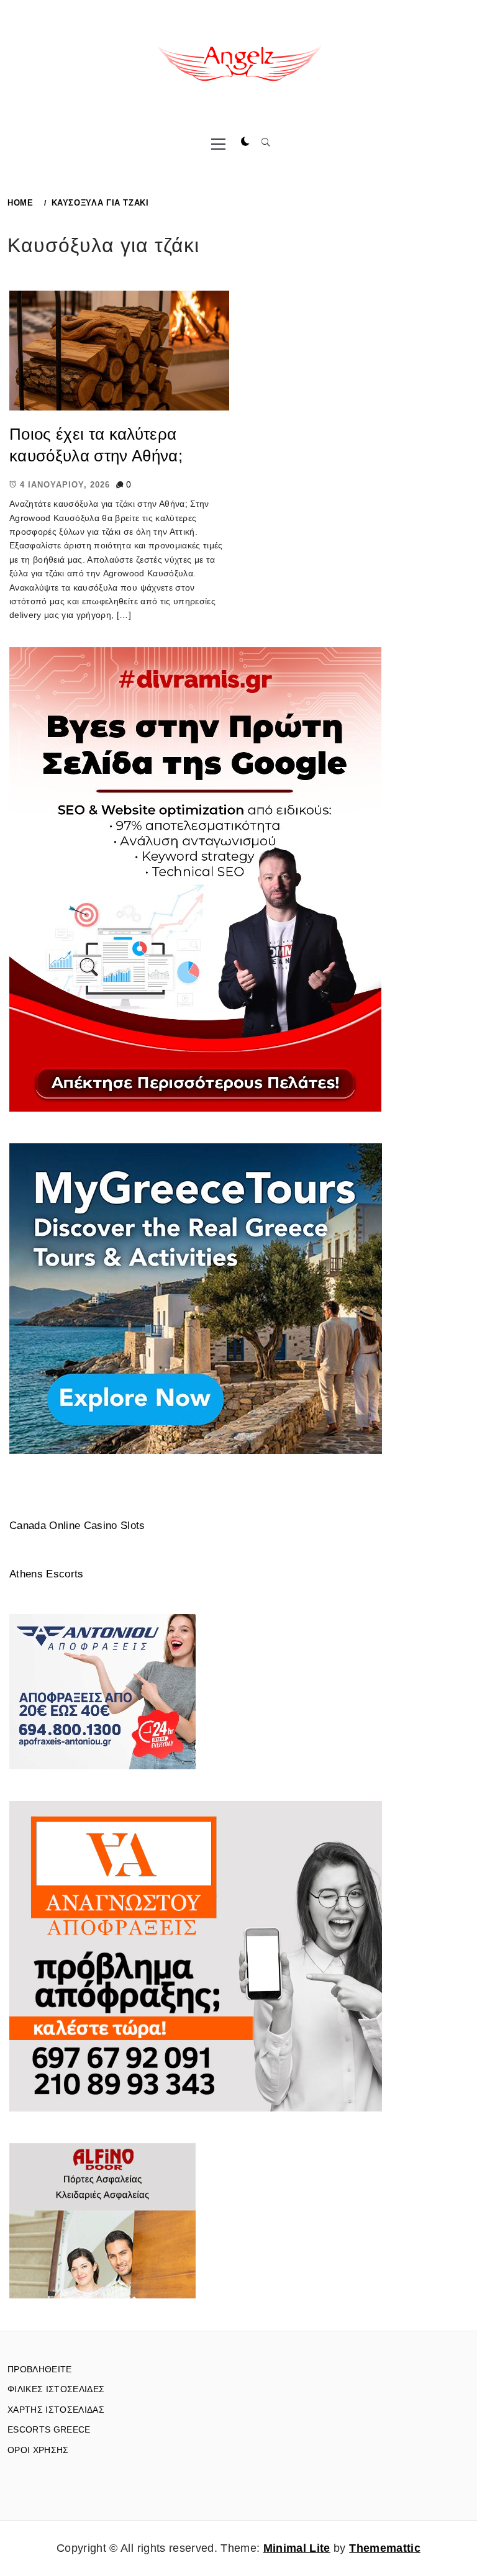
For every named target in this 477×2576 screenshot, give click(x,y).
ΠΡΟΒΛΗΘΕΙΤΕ (40, 2369)
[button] (245, 142)
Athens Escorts (47, 1574)
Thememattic (385, 2548)
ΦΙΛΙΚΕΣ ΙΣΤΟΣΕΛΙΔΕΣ (56, 2389)
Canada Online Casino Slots (77, 1526)
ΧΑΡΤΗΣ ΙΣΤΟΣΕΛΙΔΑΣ (56, 2410)
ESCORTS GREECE (49, 2429)
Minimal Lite (297, 2548)
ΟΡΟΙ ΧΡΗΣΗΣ (38, 2450)
